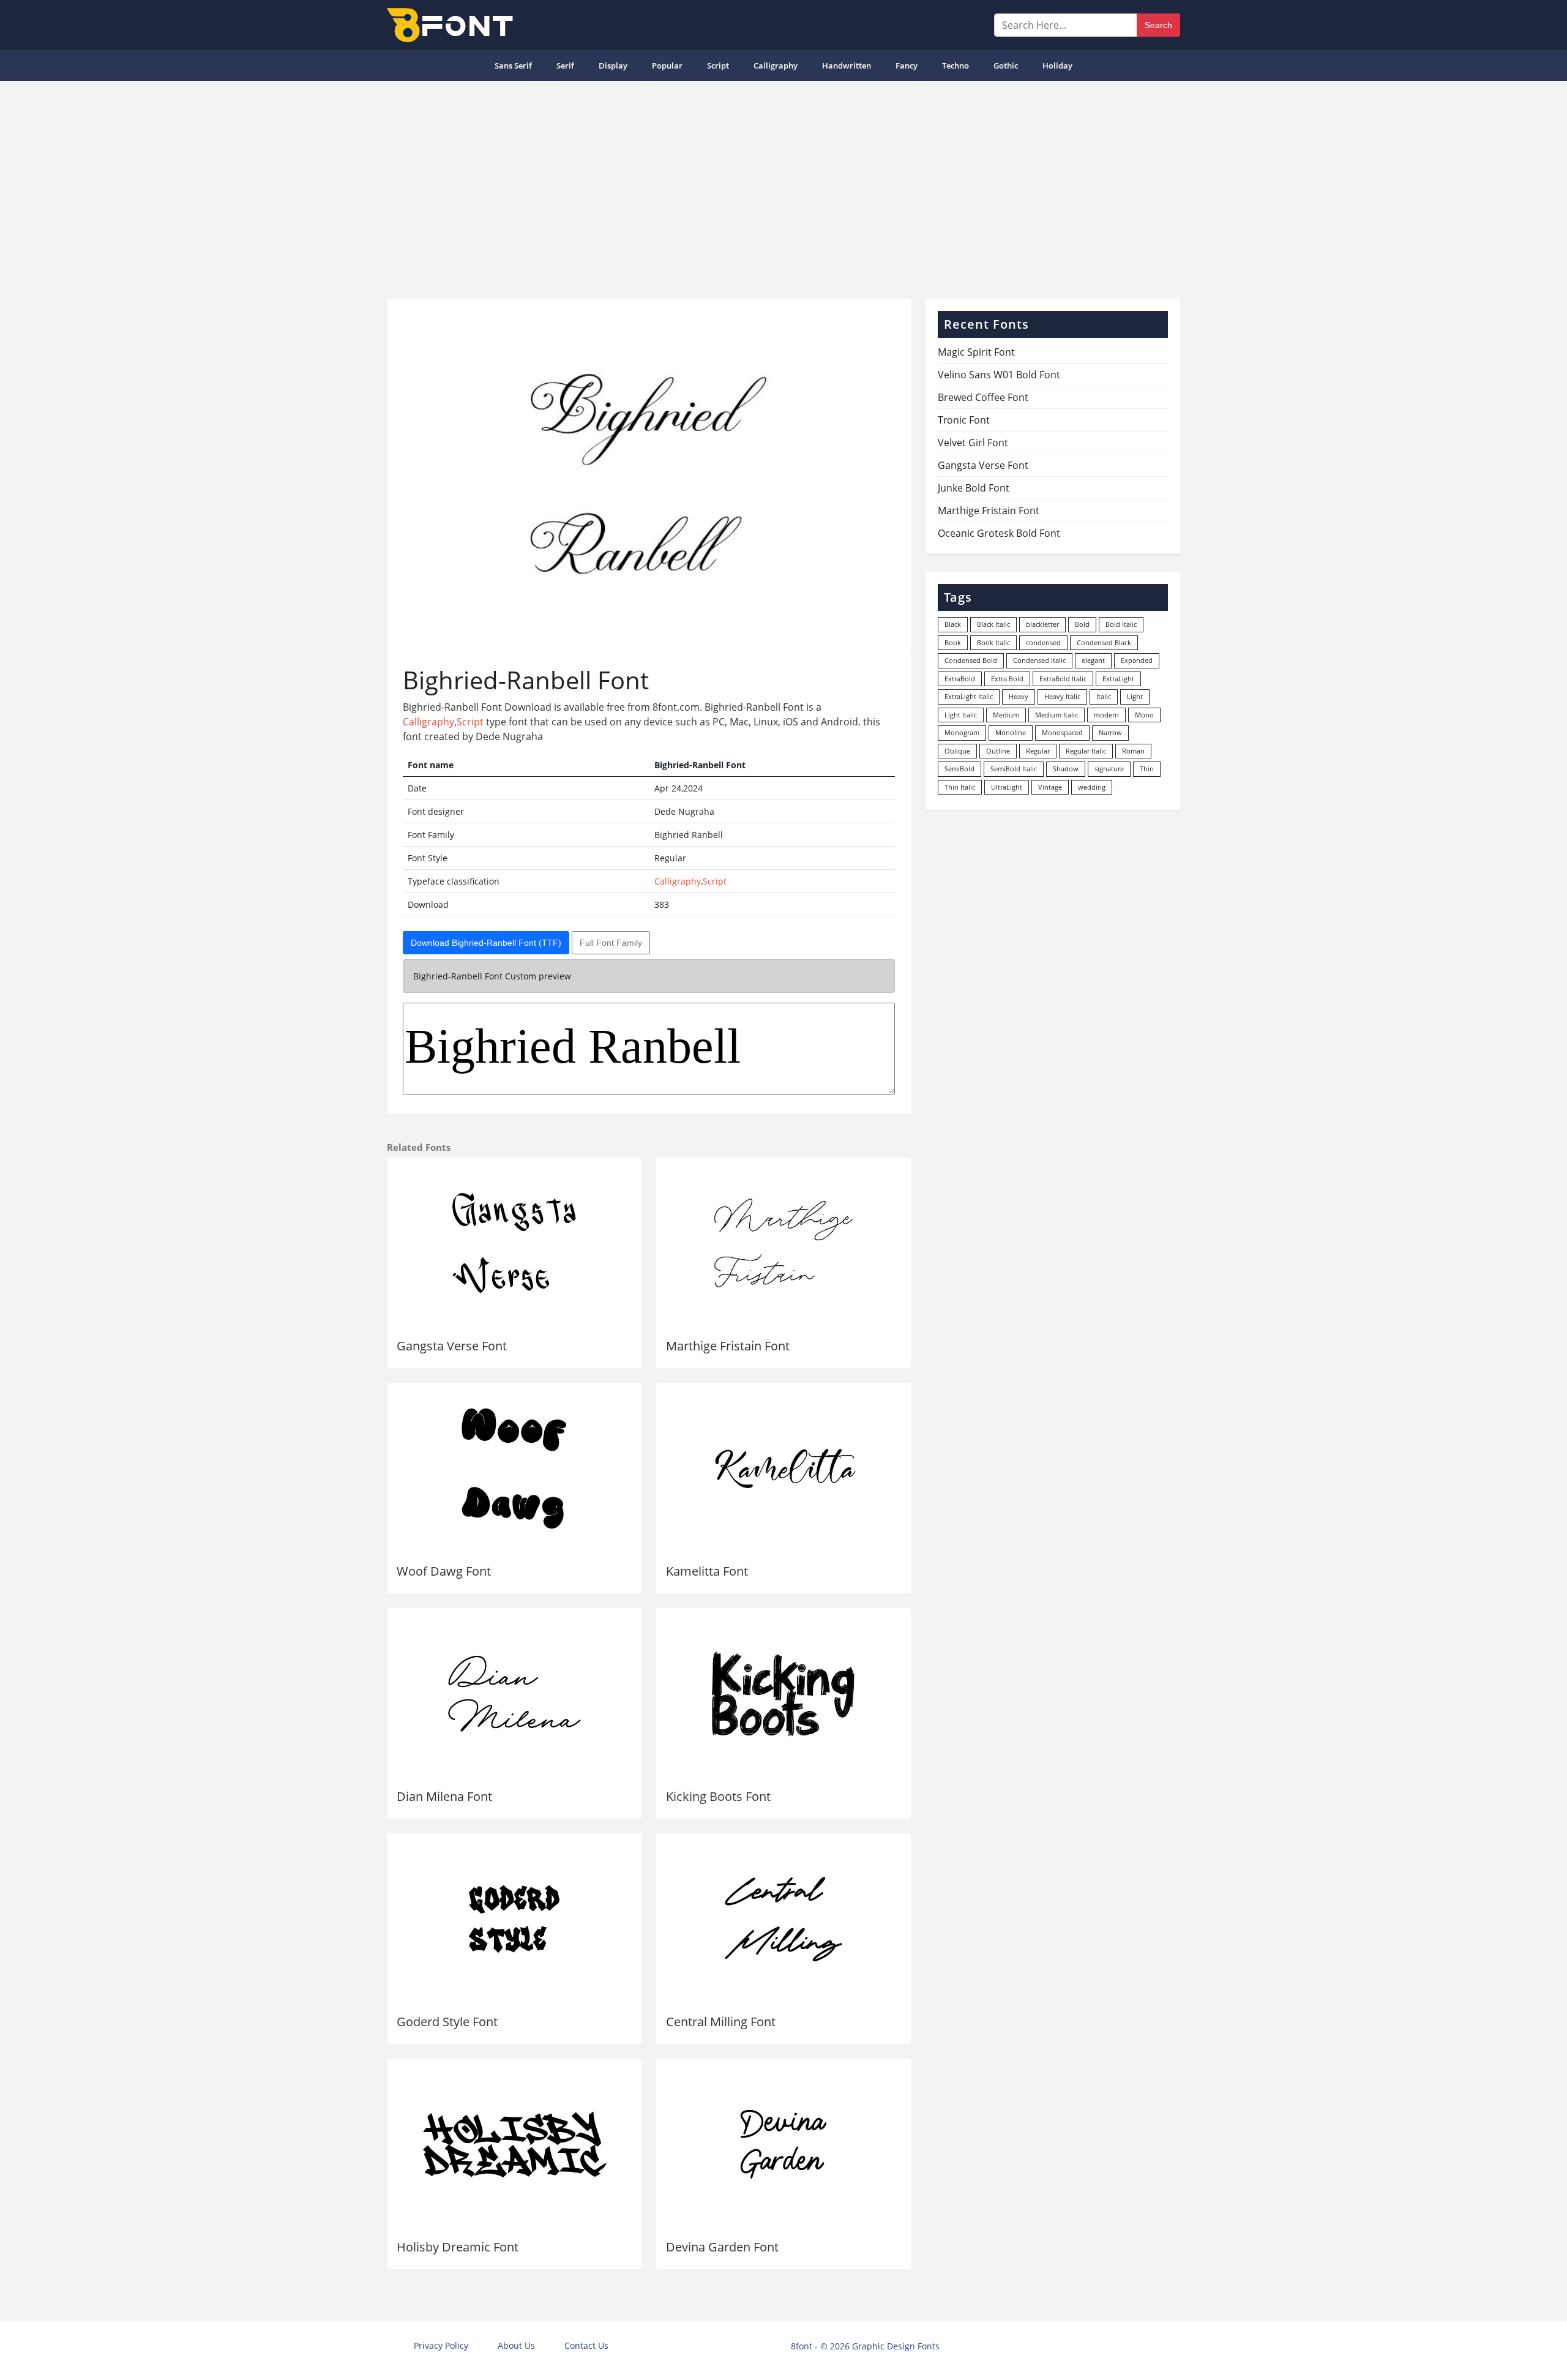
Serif (565, 65)
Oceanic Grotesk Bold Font (999, 533)
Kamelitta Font (707, 1571)
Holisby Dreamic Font (458, 2247)
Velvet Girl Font (973, 443)
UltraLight (1007, 787)
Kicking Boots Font (718, 1796)
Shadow (1066, 769)
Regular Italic (1086, 751)
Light (1135, 696)
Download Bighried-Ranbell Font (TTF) (486, 943)
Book (953, 642)
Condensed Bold (971, 660)
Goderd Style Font (447, 2022)
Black (953, 624)
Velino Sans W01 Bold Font (999, 375)
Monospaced (1062, 732)
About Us (516, 2345)
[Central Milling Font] (783, 1919)
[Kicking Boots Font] (783, 1694)
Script (718, 65)
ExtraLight (1118, 679)
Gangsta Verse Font (452, 1346)
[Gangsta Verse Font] (514, 1243)
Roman (1133, 751)
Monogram (962, 732)
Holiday (1057, 65)
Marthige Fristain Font (728, 1346)
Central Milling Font (721, 2022)
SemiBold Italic (1014, 769)
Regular (1038, 751)
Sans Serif (513, 65)
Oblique (957, 751)
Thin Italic (960, 787)
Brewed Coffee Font (983, 397)
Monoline (1011, 732)
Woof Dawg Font (444, 1571)
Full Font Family (611, 943)
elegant (1093, 660)
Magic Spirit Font (976, 352)
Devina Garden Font (722, 2247)
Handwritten (847, 65)
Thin (1147, 769)
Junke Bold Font (974, 488)
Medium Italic (1057, 715)
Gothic (1006, 65)
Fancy (907, 65)
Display (613, 65)
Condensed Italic (1039, 660)
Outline (998, 751)
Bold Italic (1121, 624)
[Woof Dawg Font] (514, 1469)
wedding (1092, 787)
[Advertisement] (783, 185)
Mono (1144, 715)
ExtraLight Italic (969, 696)
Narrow (1110, 732)
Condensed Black (1104, 642)
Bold (1082, 624)
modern (1106, 715)
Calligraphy (776, 65)
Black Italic (993, 624)
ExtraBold (960, 679)
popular (667, 65)
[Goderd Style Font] (514, 1919)
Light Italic (961, 715)
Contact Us (586, 2345)
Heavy (1019, 696)
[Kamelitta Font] (783, 1469)
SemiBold (959, 769)
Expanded (1137, 660)
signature (1109, 769)
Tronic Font (964, 420)
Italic (1104, 696)
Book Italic (993, 642)
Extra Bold (1007, 679)
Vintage (1050, 787)
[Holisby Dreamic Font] (514, 2144)
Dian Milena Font (444, 1796)
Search (1158, 25)
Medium (1006, 715)
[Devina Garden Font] (783, 2144)
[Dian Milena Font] (514, 1694)
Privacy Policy (441, 2345)
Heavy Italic (1062, 696)
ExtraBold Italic (1063, 679)
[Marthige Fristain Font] (783, 1243)
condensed (1043, 642)
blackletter (1042, 624)
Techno (956, 65)
